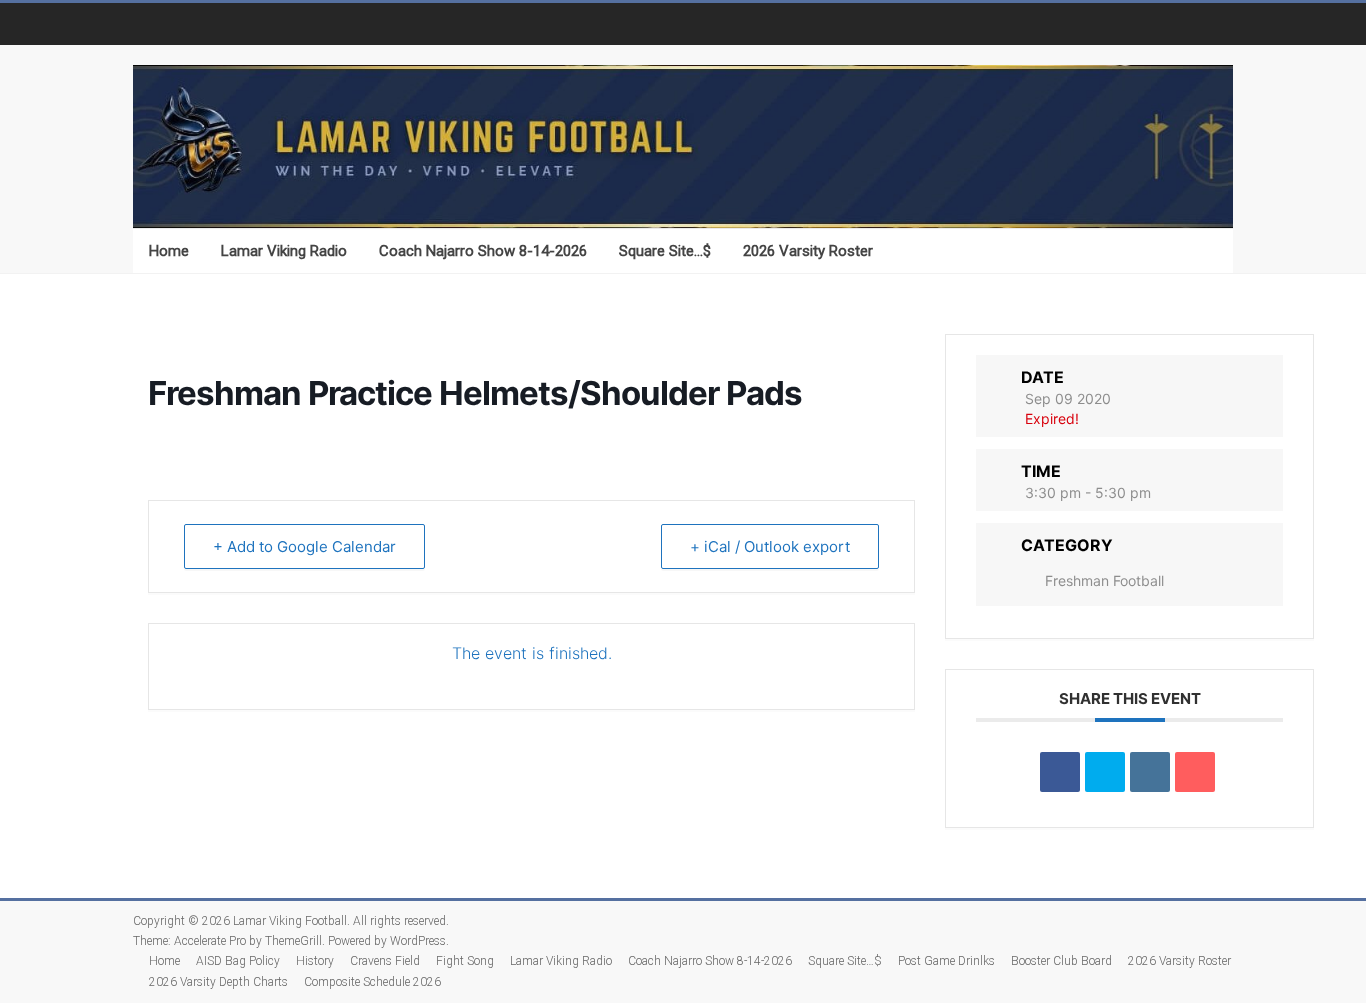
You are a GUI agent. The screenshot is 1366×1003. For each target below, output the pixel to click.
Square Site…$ (665, 251)
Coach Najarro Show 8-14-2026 (483, 251)
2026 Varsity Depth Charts (218, 982)
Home (169, 251)
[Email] (1195, 772)
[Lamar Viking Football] (683, 147)
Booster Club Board (1061, 961)
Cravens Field (385, 961)
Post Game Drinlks (946, 961)
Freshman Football (1104, 580)
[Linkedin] (1150, 772)
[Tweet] (1105, 772)
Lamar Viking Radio (284, 251)
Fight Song (465, 961)
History (315, 961)
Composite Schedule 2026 (372, 982)
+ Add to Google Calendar (304, 546)
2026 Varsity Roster (808, 251)
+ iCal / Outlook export (770, 546)
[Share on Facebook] (1060, 772)
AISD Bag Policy (238, 961)
